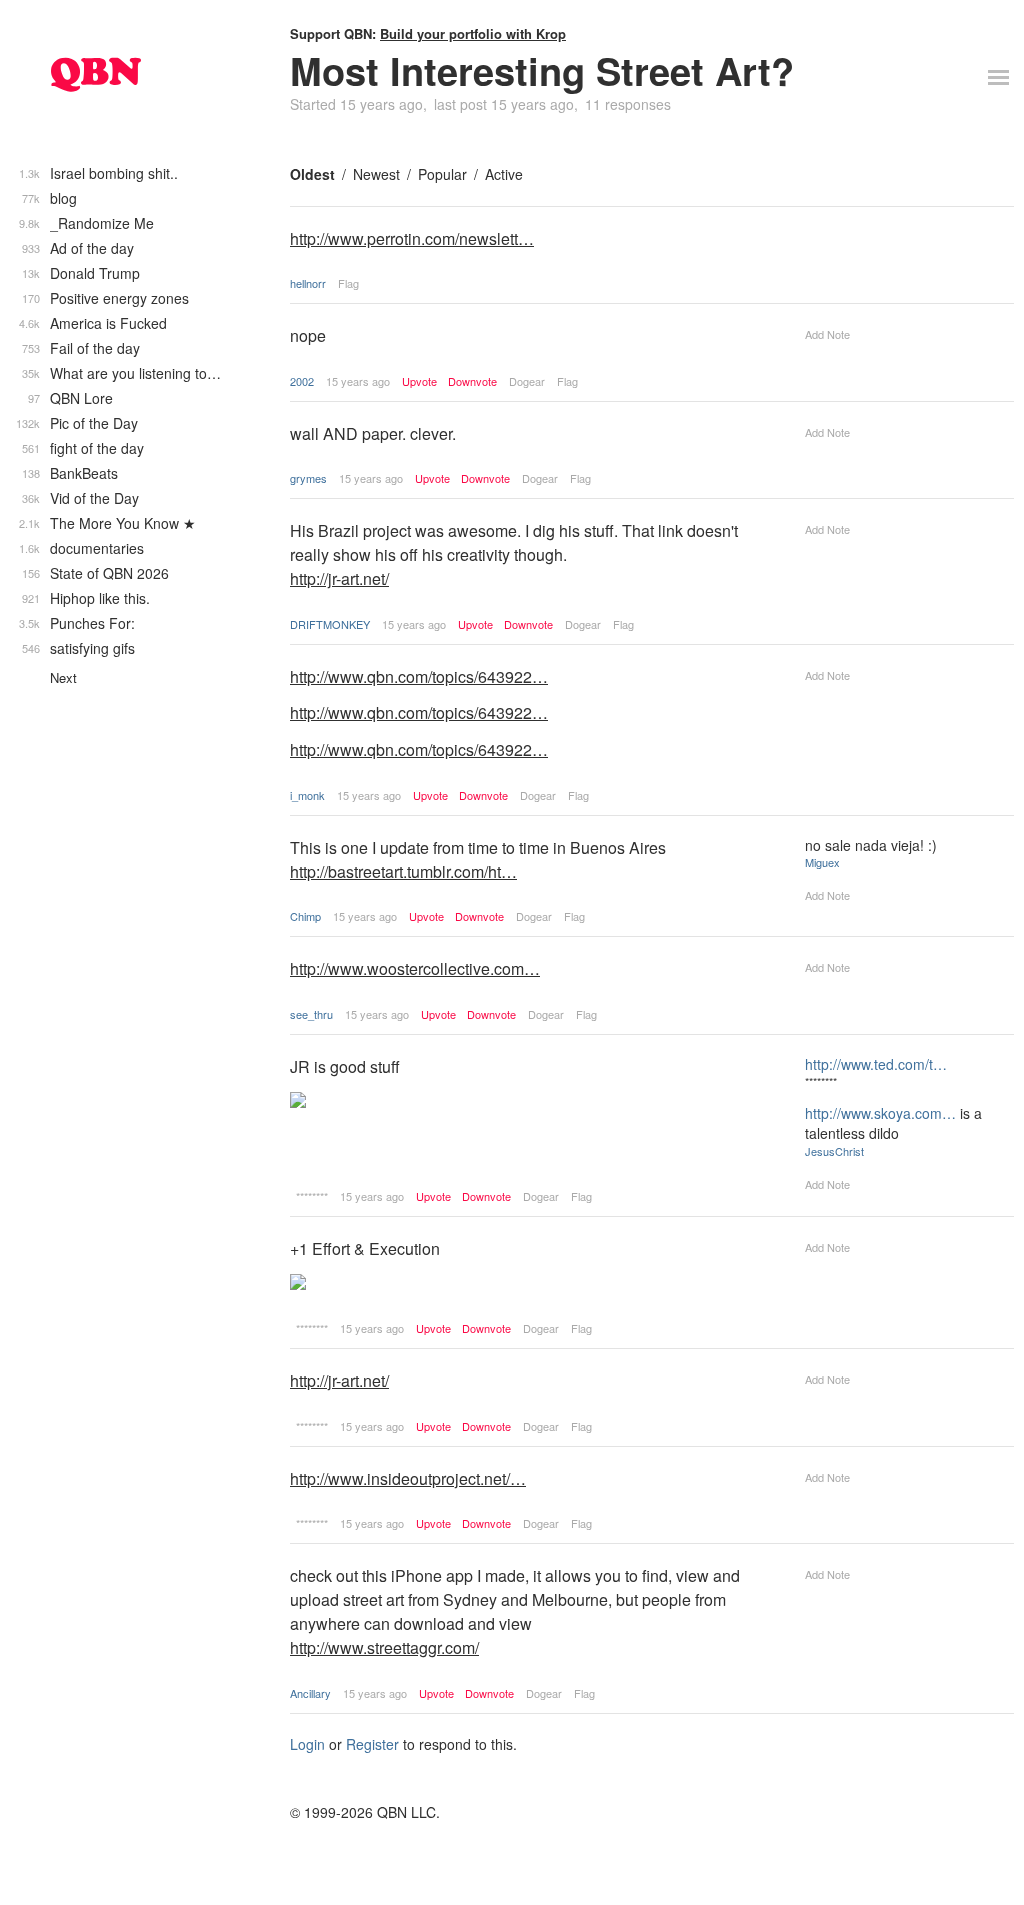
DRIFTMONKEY (330, 624)
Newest (376, 174)
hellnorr (308, 283)
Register (372, 1744)
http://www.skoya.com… (880, 1113)
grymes (308, 478)
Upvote (419, 381)
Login (307, 1744)
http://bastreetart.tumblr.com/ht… (403, 871)
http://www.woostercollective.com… (415, 968)
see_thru (311, 1014)
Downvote (472, 381)
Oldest (312, 174)
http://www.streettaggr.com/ (384, 1647)
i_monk (307, 795)
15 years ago (358, 381)
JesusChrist (834, 1151)
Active (504, 174)
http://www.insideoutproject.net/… (408, 1478)
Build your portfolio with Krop (473, 33)
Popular (442, 174)
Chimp (305, 916)
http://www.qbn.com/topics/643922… (419, 676)
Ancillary (310, 1693)
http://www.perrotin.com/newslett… (412, 238)
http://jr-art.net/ (339, 578)
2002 (302, 381)
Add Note (827, 334)
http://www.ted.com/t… (876, 1064)
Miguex (822, 862)
